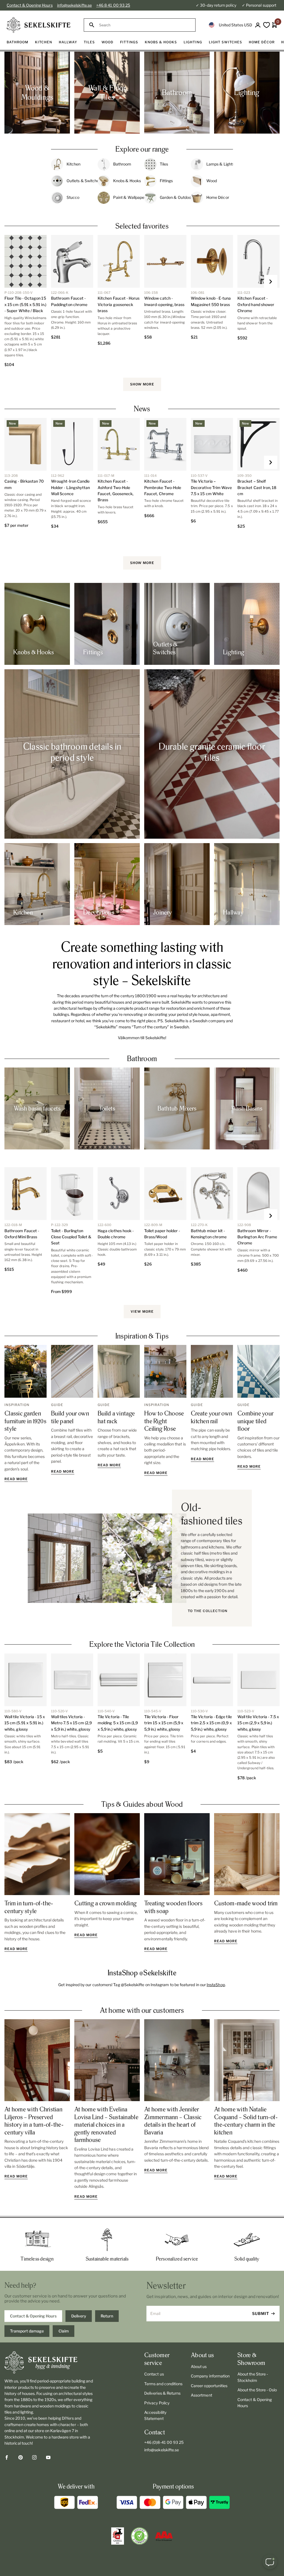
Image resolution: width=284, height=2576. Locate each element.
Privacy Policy (157, 2403)
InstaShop (216, 1985)
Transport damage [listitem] (27, 2331)
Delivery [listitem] (79, 2316)
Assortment (201, 2395)
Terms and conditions (163, 2384)
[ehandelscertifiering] (140, 2536)
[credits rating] (164, 2536)
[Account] (258, 25)
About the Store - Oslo (257, 2390)
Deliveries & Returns (162, 2393)
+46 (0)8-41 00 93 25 (164, 2442)
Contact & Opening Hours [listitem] (33, 2316)
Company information (210, 2376)
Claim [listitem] (64, 2331)
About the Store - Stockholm (253, 2377)
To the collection (208, 1611)
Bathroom (142, 1058)
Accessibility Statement (155, 2415)
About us (199, 2366)
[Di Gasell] (118, 2536)
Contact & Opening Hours (30, 5)
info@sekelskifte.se (74, 5)
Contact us (154, 2374)
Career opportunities (209, 2386)
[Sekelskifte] (49, 2362)
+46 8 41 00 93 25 (113, 5)
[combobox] (145, 25)
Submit (261, 2313)
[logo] (39, 25)
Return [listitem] (107, 2316)
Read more (16, 1479)
